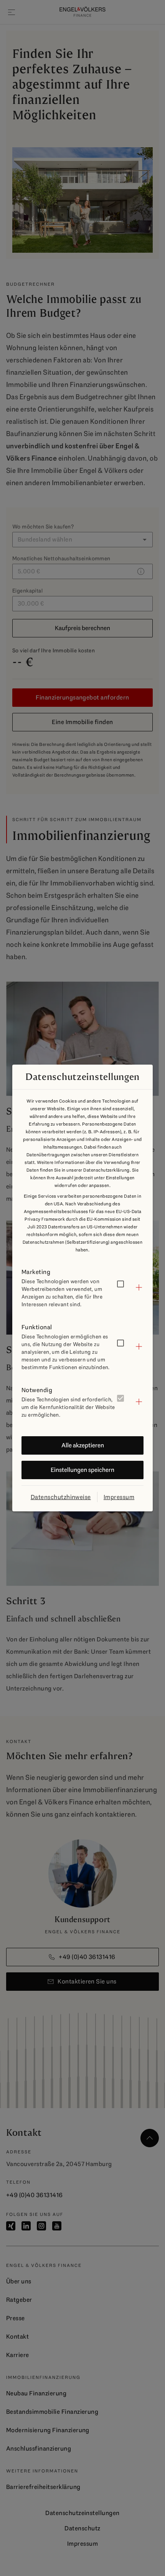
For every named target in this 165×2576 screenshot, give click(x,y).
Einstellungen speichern (82, 1470)
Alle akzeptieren (83, 1445)
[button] (82, 1287)
